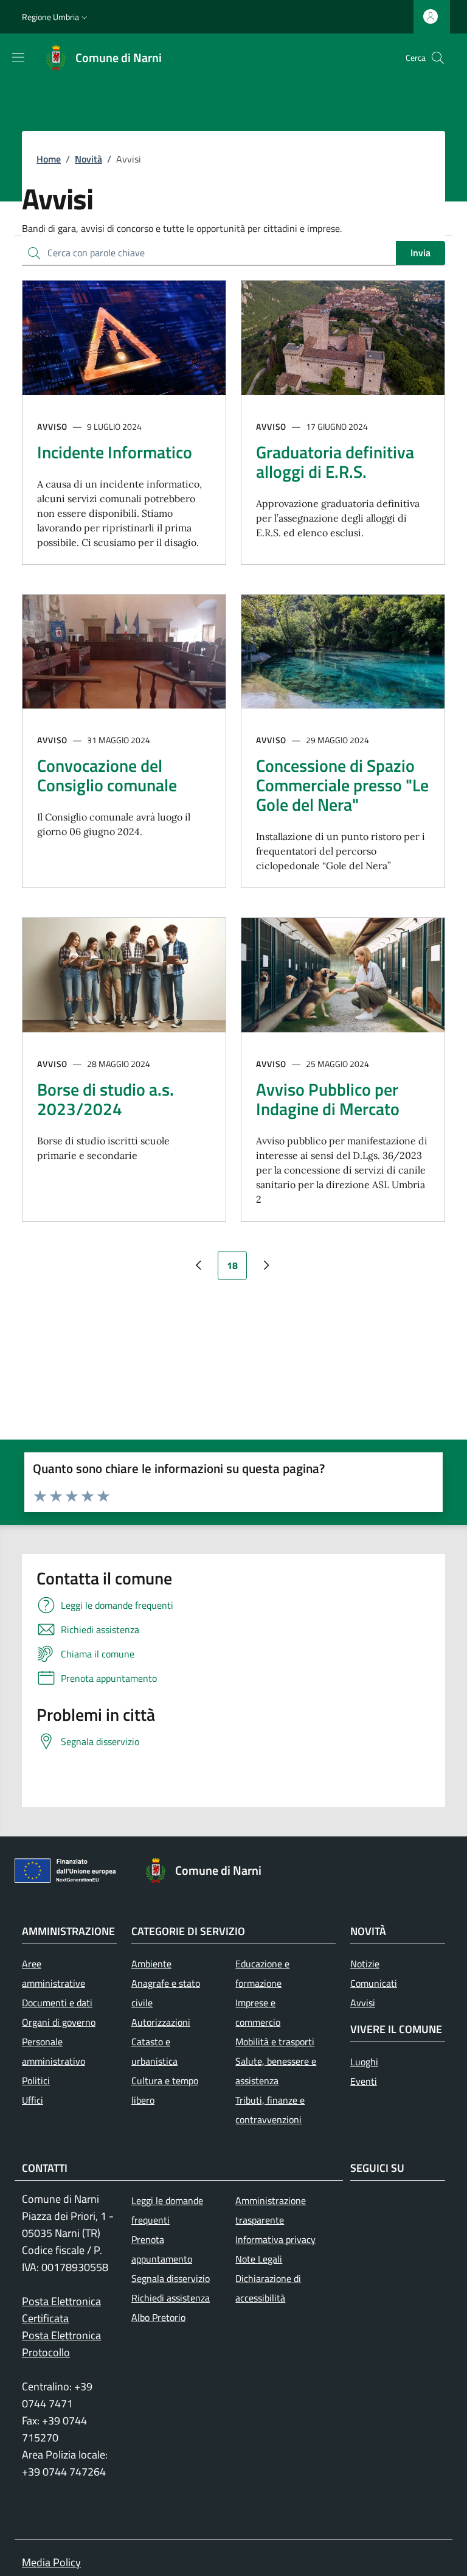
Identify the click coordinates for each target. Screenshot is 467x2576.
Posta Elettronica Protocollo (61, 2344)
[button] (56, 17)
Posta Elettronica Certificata (61, 2310)
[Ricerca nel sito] (438, 58)
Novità (88, 159)
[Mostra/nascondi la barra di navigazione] (18, 57)
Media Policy (51, 2562)
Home (49, 159)
